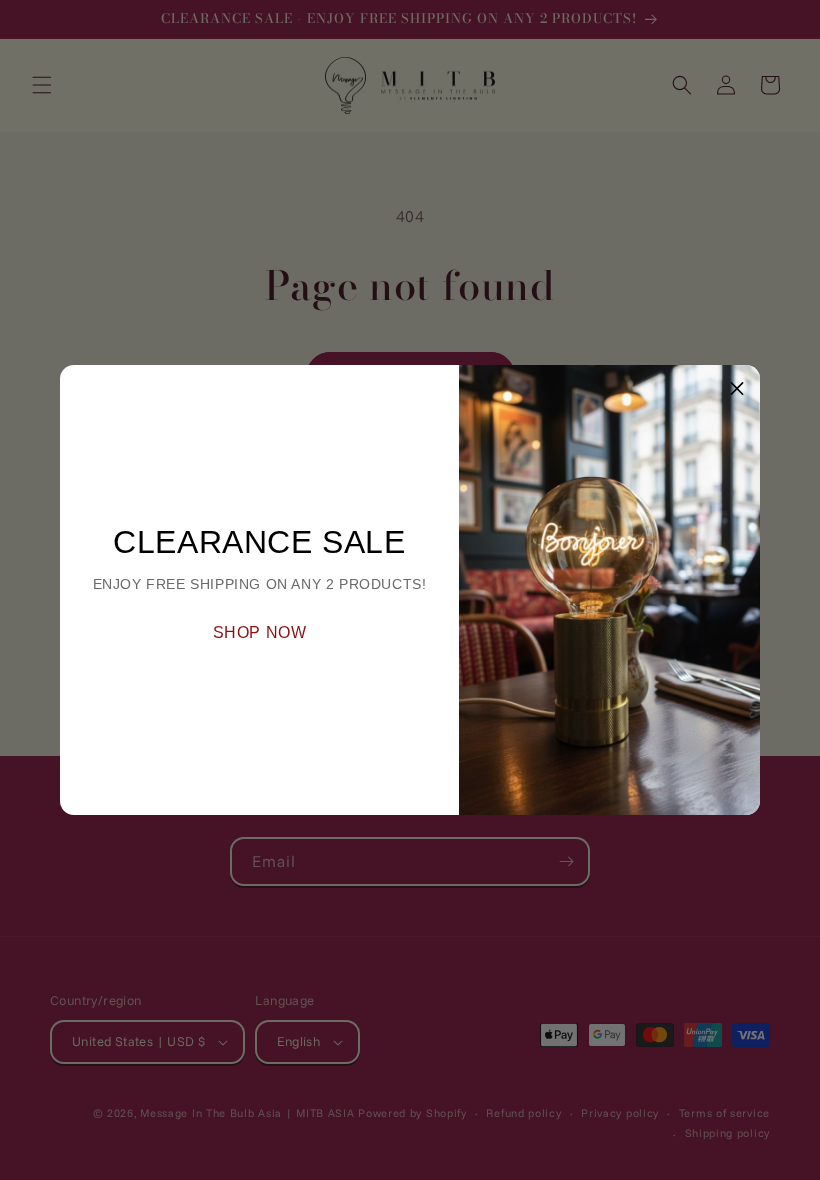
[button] (737, 388)
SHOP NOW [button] (260, 632)
